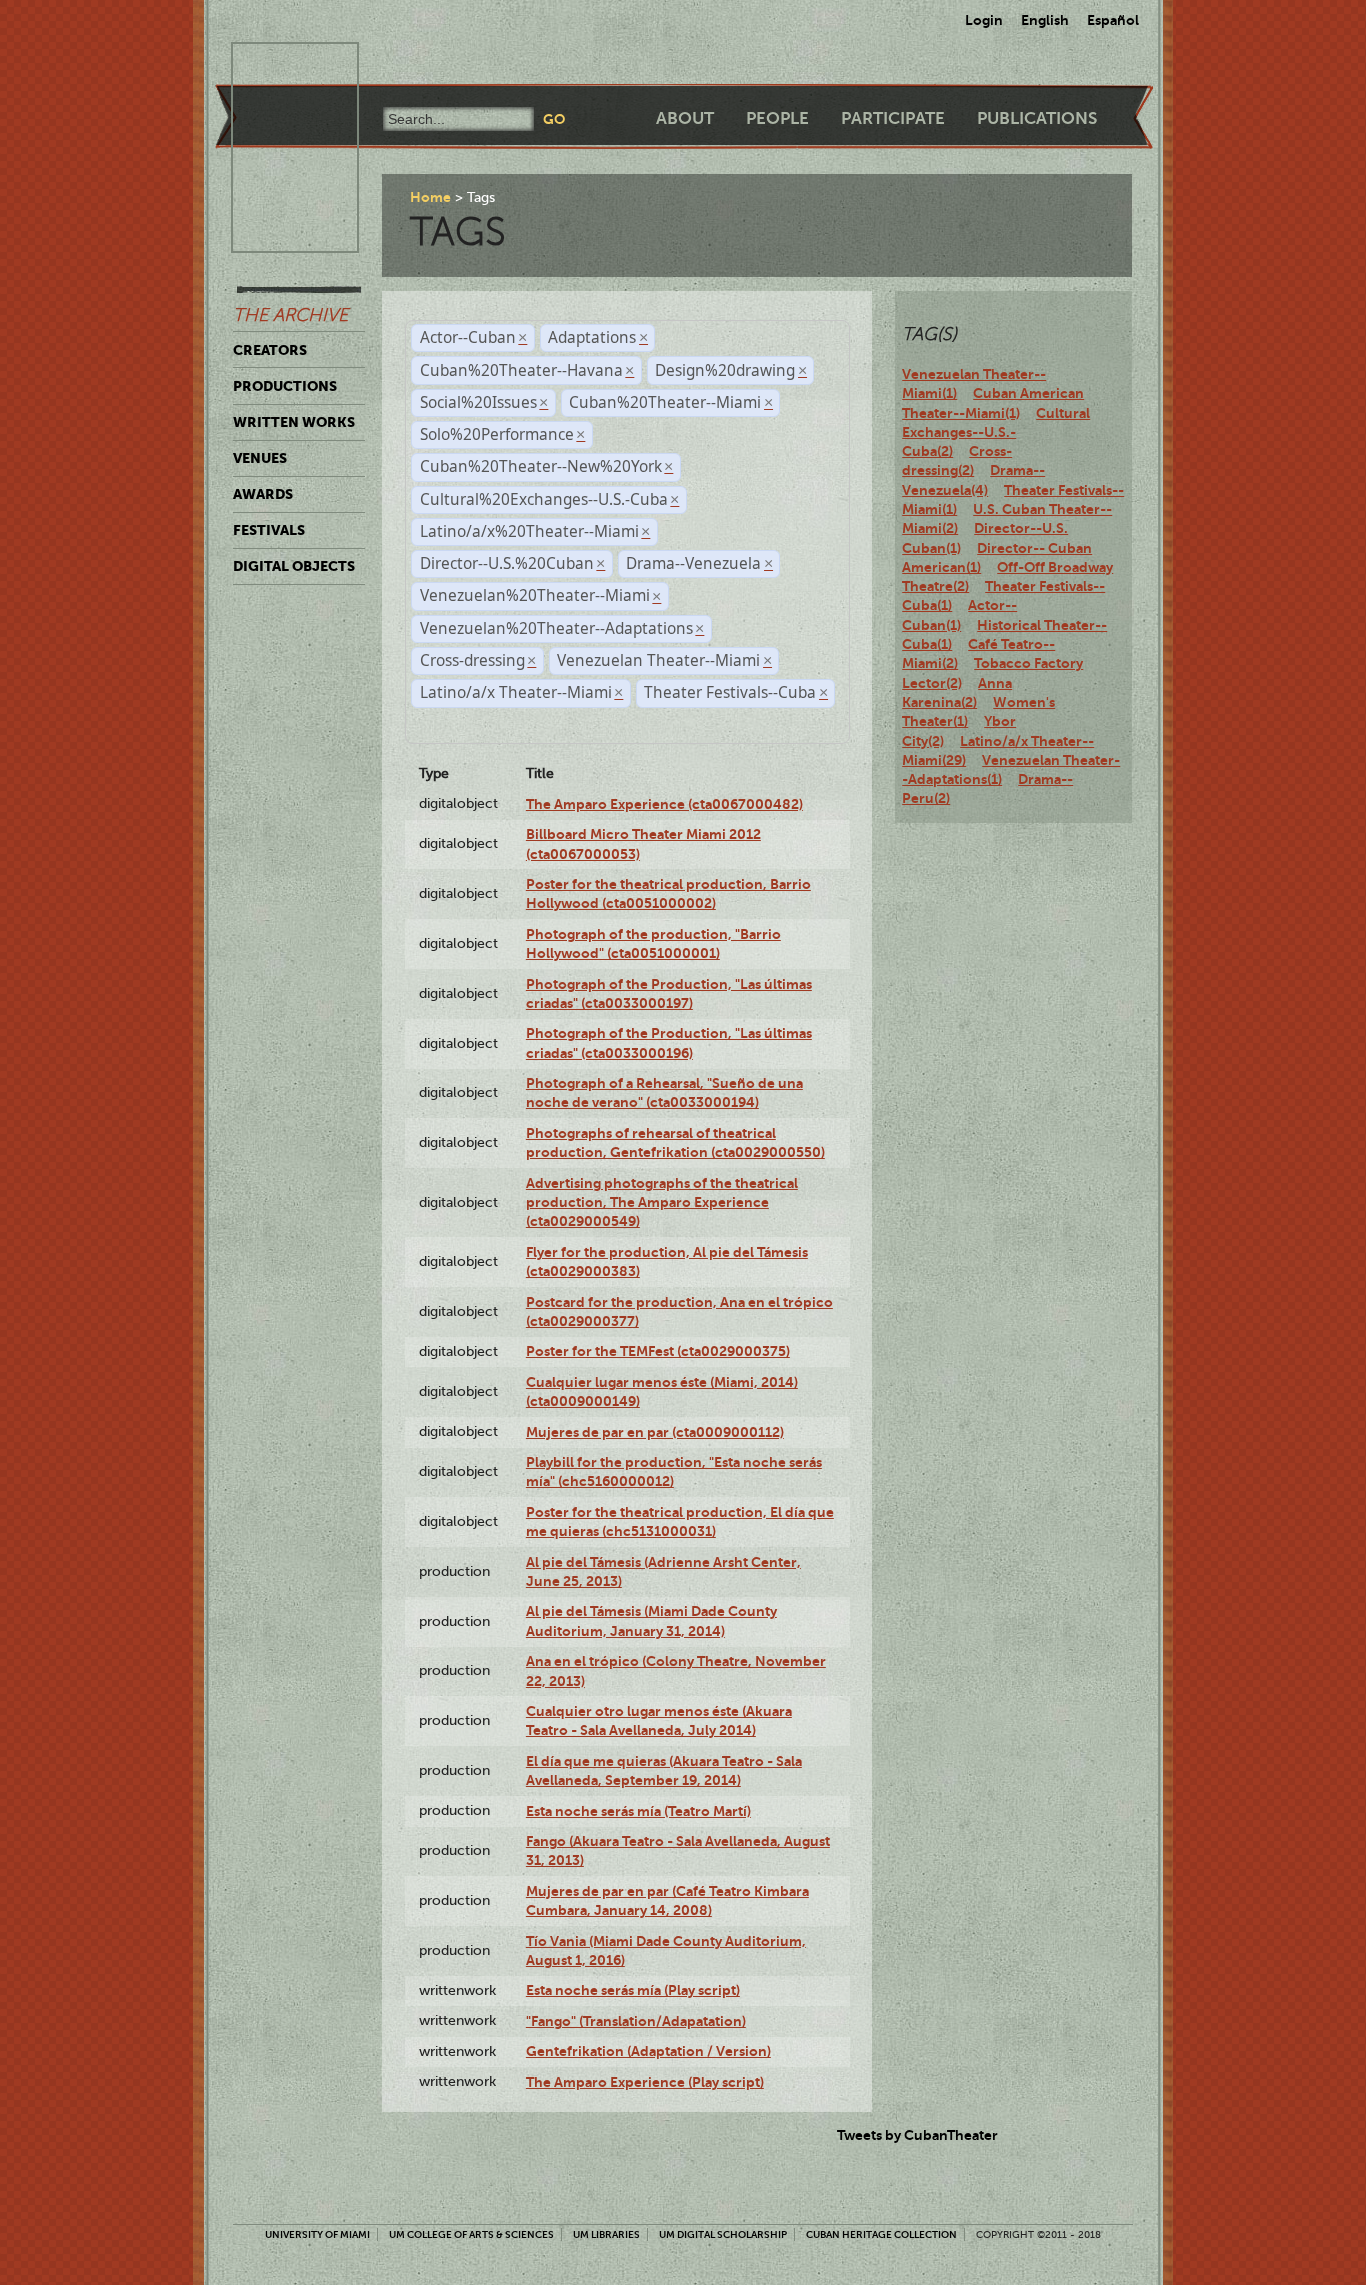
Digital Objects (294, 566)
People (777, 118)
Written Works (294, 422)
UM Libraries (606, 2234)
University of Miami (317, 2234)
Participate (893, 118)
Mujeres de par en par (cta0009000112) (655, 1432)
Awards (263, 494)
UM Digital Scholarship (723, 2234)
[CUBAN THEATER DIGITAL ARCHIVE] (277, 66)
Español (1113, 20)
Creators (270, 350)
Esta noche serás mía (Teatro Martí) (638, 1811)
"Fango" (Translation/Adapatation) (636, 2021)
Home (430, 197)
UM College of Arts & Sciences (471, 2234)
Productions (285, 386)
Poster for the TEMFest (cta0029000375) (658, 1351)
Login (984, 20)
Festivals (269, 530)
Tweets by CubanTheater (917, 2135)
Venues (260, 458)
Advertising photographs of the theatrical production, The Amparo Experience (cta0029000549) (662, 1202)
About (685, 118)
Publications (1037, 118)
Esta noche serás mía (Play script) (633, 1990)
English (1045, 20)
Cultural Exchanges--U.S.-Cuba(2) (996, 432)
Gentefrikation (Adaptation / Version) (648, 2051)
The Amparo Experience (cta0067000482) (664, 804)
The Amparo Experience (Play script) (645, 2082)
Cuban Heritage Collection (881, 2234)
